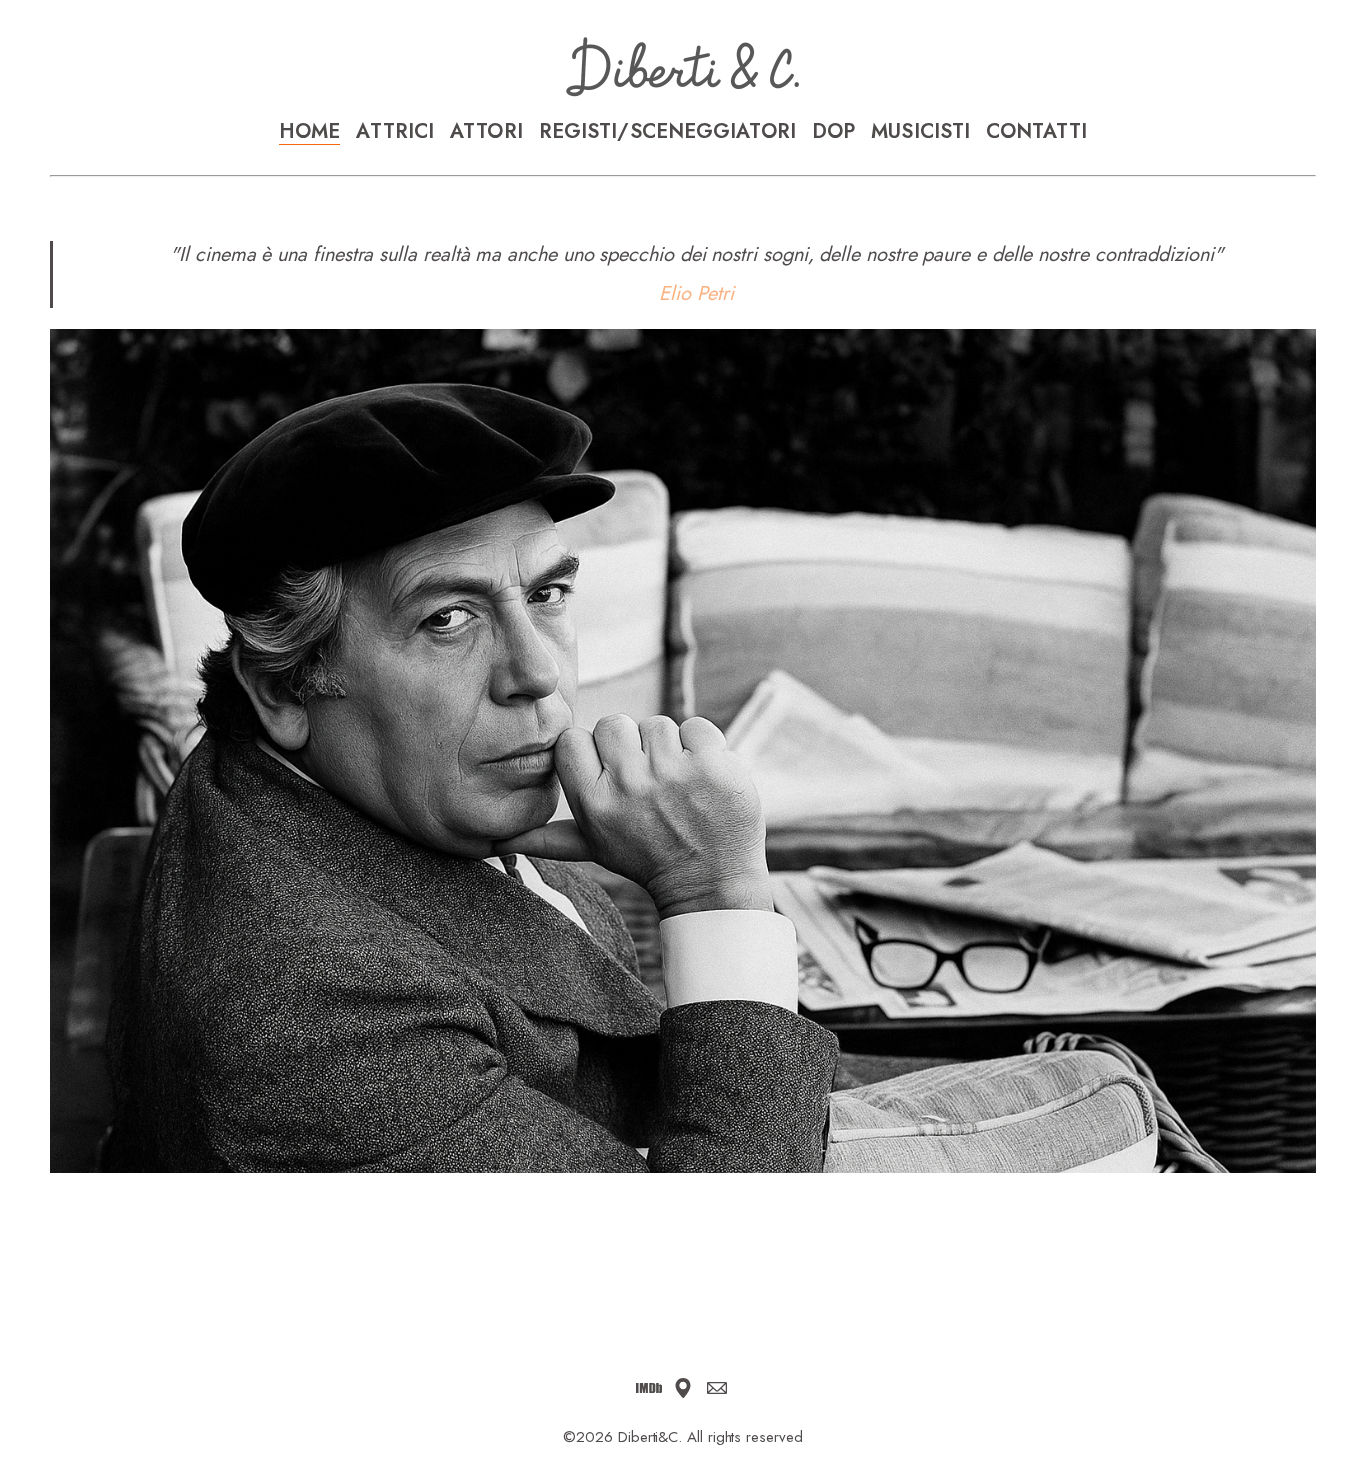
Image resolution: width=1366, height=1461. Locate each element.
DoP (833, 132)
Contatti (1036, 132)
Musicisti (920, 132)
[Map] (683, 1388)
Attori (486, 132)
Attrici (395, 132)
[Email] (717, 1388)
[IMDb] (649, 1388)
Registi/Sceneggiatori (667, 132)
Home (309, 132)
